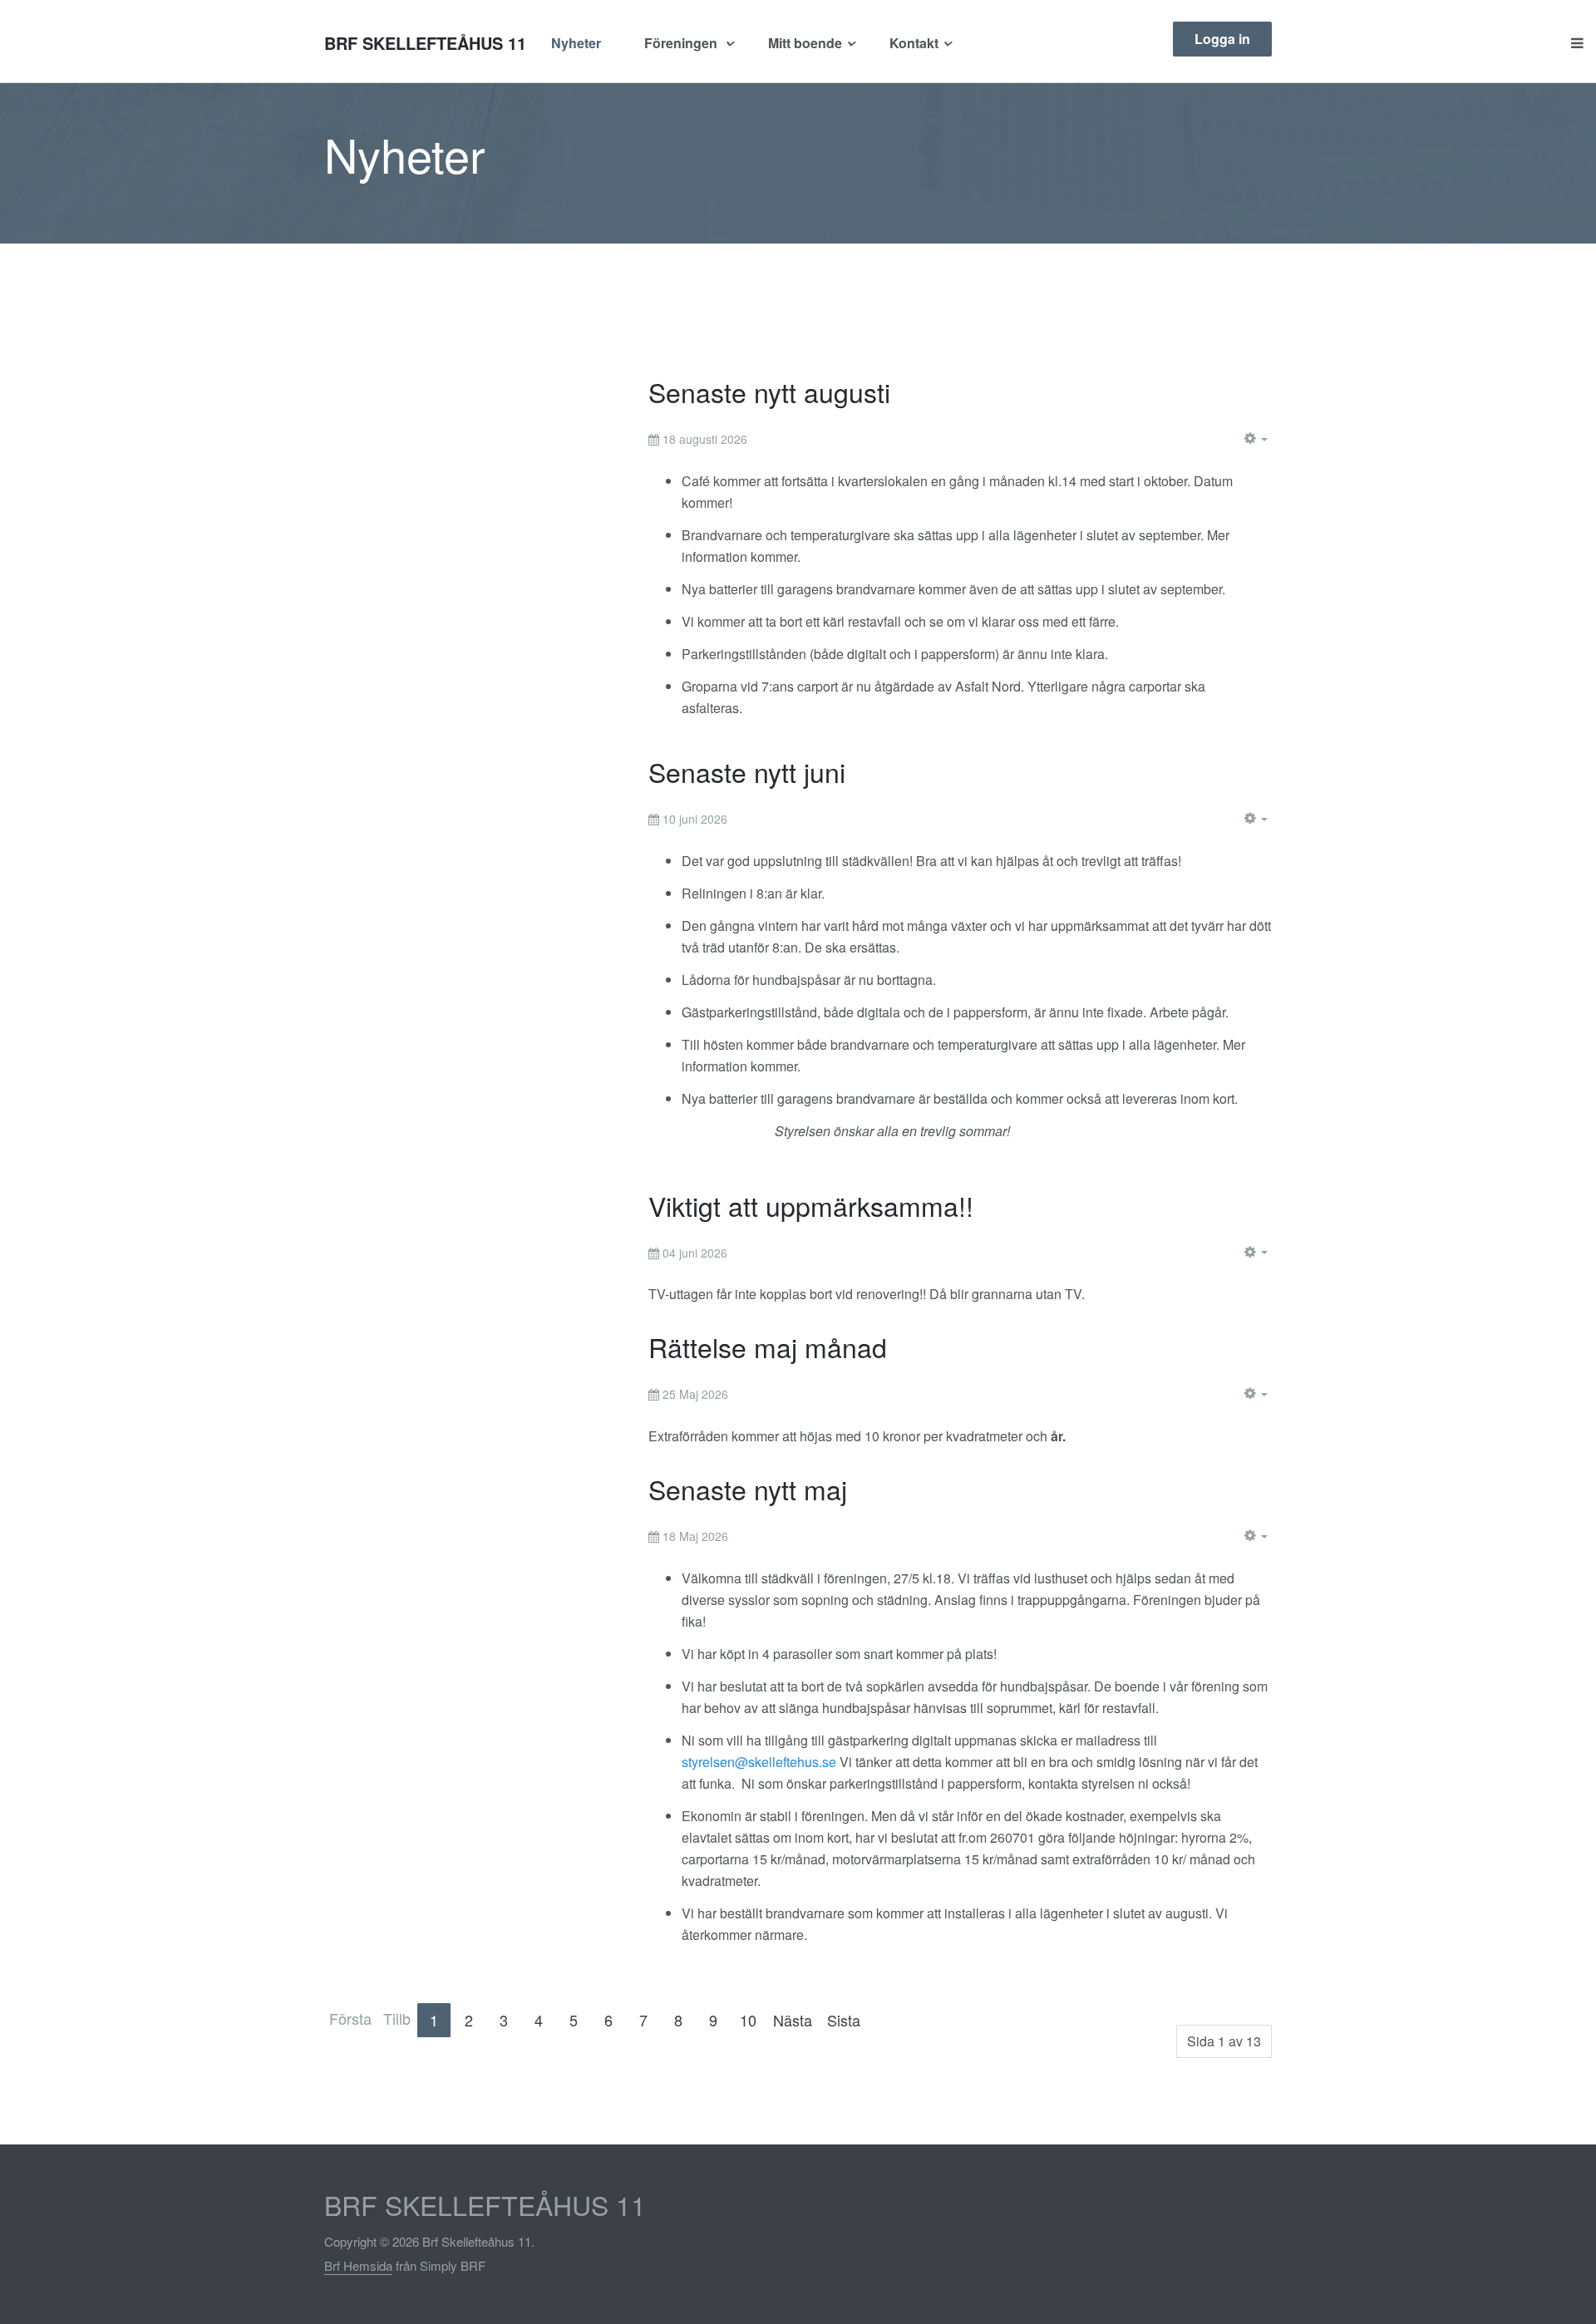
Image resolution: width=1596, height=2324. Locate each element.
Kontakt (914, 43)
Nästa (793, 2020)
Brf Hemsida (358, 2265)
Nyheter (576, 43)
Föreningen (682, 43)
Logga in (1222, 39)
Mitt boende (805, 43)
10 (748, 2020)
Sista (844, 2020)
